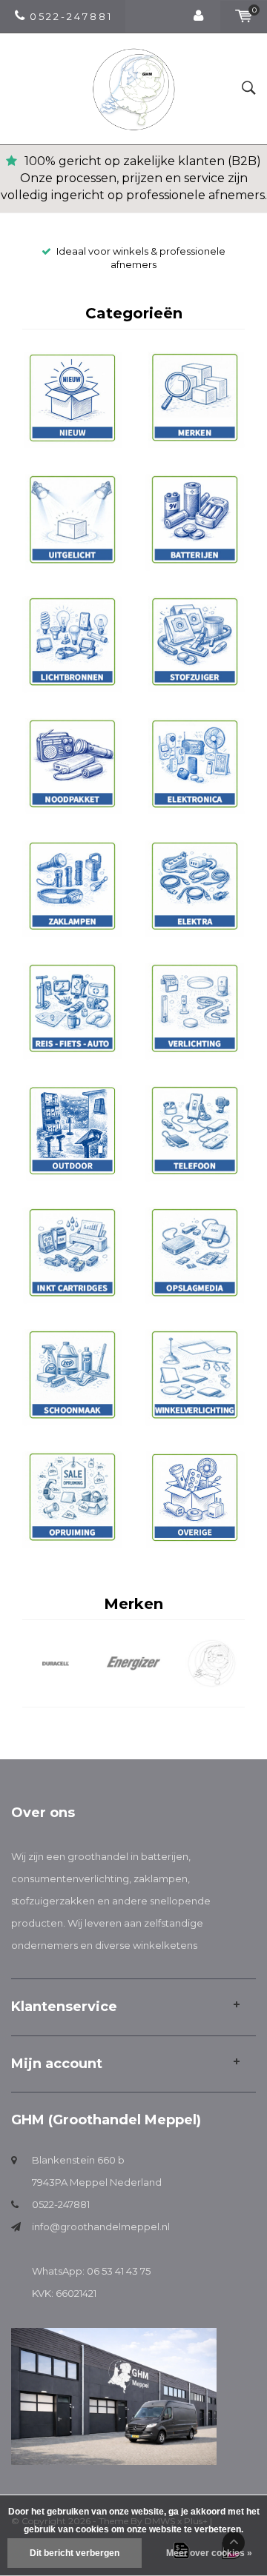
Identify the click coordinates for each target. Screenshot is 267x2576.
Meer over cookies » (209, 2553)
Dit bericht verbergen (75, 2553)
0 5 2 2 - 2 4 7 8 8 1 (70, 16)
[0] (244, 16)
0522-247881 (61, 2204)
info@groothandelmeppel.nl (101, 2227)
